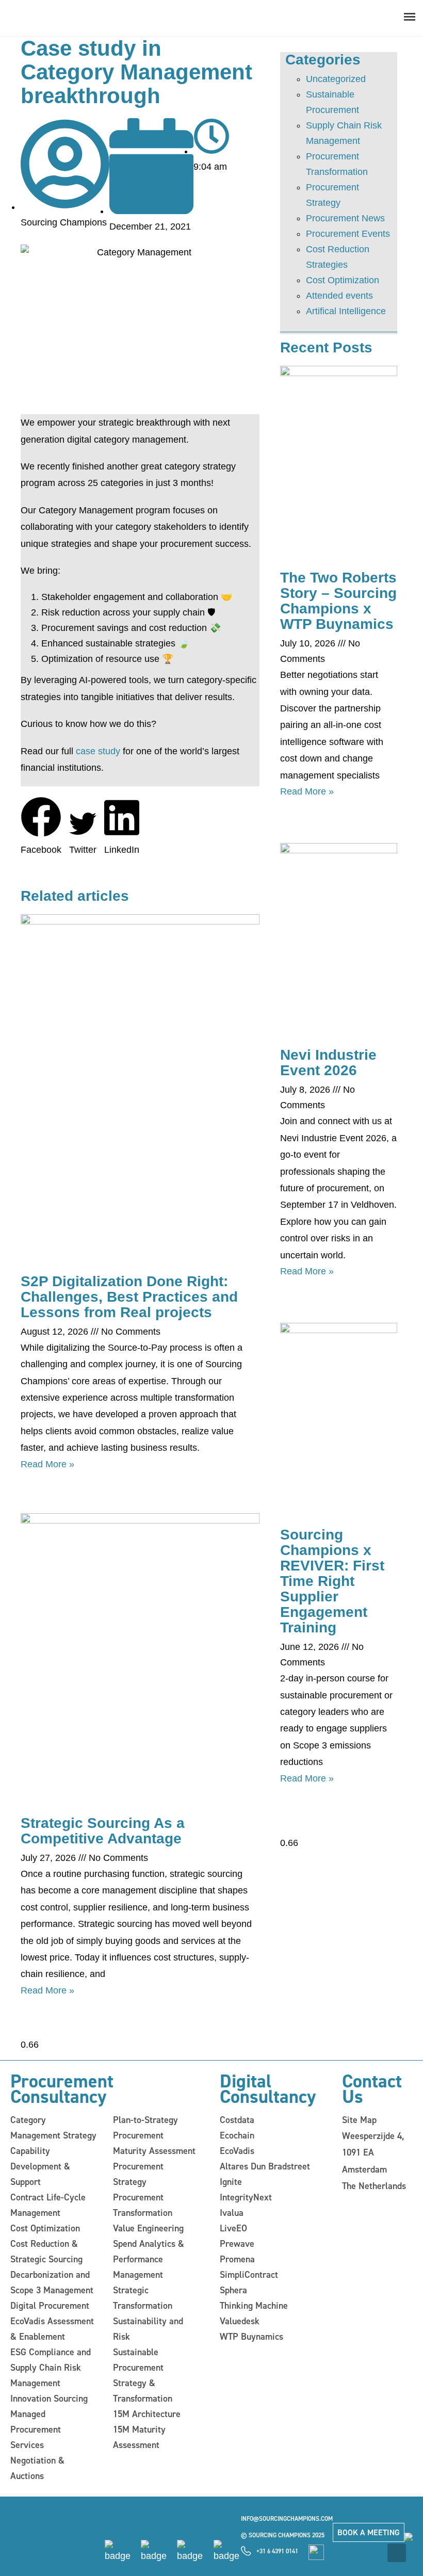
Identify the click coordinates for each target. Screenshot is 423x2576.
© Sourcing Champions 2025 (283, 2535)
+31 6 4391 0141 (277, 2551)
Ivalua (232, 2213)
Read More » (47, 1464)
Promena (237, 2259)
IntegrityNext (246, 2197)
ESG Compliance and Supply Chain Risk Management (51, 2368)
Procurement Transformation (143, 2205)
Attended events (339, 296)
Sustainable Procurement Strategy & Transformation (143, 2375)
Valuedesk (240, 2321)
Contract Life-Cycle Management (48, 2205)
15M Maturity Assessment (139, 2437)
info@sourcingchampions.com (287, 2519)
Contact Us (372, 2089)
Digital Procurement (50, 2306)
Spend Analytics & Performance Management (149, 2259)
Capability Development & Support (40, 2166)
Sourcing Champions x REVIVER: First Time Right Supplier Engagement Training (332, 1581)
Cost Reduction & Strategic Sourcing (46, 2251)
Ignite (231, 2182)
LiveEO (233, 2228)
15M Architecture (147, 2414)
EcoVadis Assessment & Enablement (52, 2329)
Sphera (233, 2290)
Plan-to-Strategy (145, 2120)
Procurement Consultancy (62, 2089)
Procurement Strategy (138, 2174)
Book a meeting (369, 2532)
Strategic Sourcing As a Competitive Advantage (103, 1831)
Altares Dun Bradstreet (265, 2166)
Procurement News (345, 218)
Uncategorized (336, 79)
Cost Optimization (343, 280)
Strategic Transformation (143, 2298)
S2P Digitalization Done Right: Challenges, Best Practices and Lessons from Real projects (129, 1297)
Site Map (359, 2120)
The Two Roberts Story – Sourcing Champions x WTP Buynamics (338, 601)
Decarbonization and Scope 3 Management (52, 2282)
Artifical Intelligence (346, 311)
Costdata (237, 2120)
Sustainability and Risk (148, 2329)
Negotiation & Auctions (37, 2468)
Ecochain (237, 2135)
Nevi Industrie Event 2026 (328, 1063)
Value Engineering (148, 2228)
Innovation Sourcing (49, 2399)
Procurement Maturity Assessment (154, 2143)
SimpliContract (249, 2275)
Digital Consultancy (268, 2089)
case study (98, 751)
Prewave (237, 2244)
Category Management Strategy (53, 2128)
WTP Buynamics (251, 2337)
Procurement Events (348, 234)
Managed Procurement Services (36, 2429)
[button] (41, 827)
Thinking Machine (254, 2306)
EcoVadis (237, 2151)
